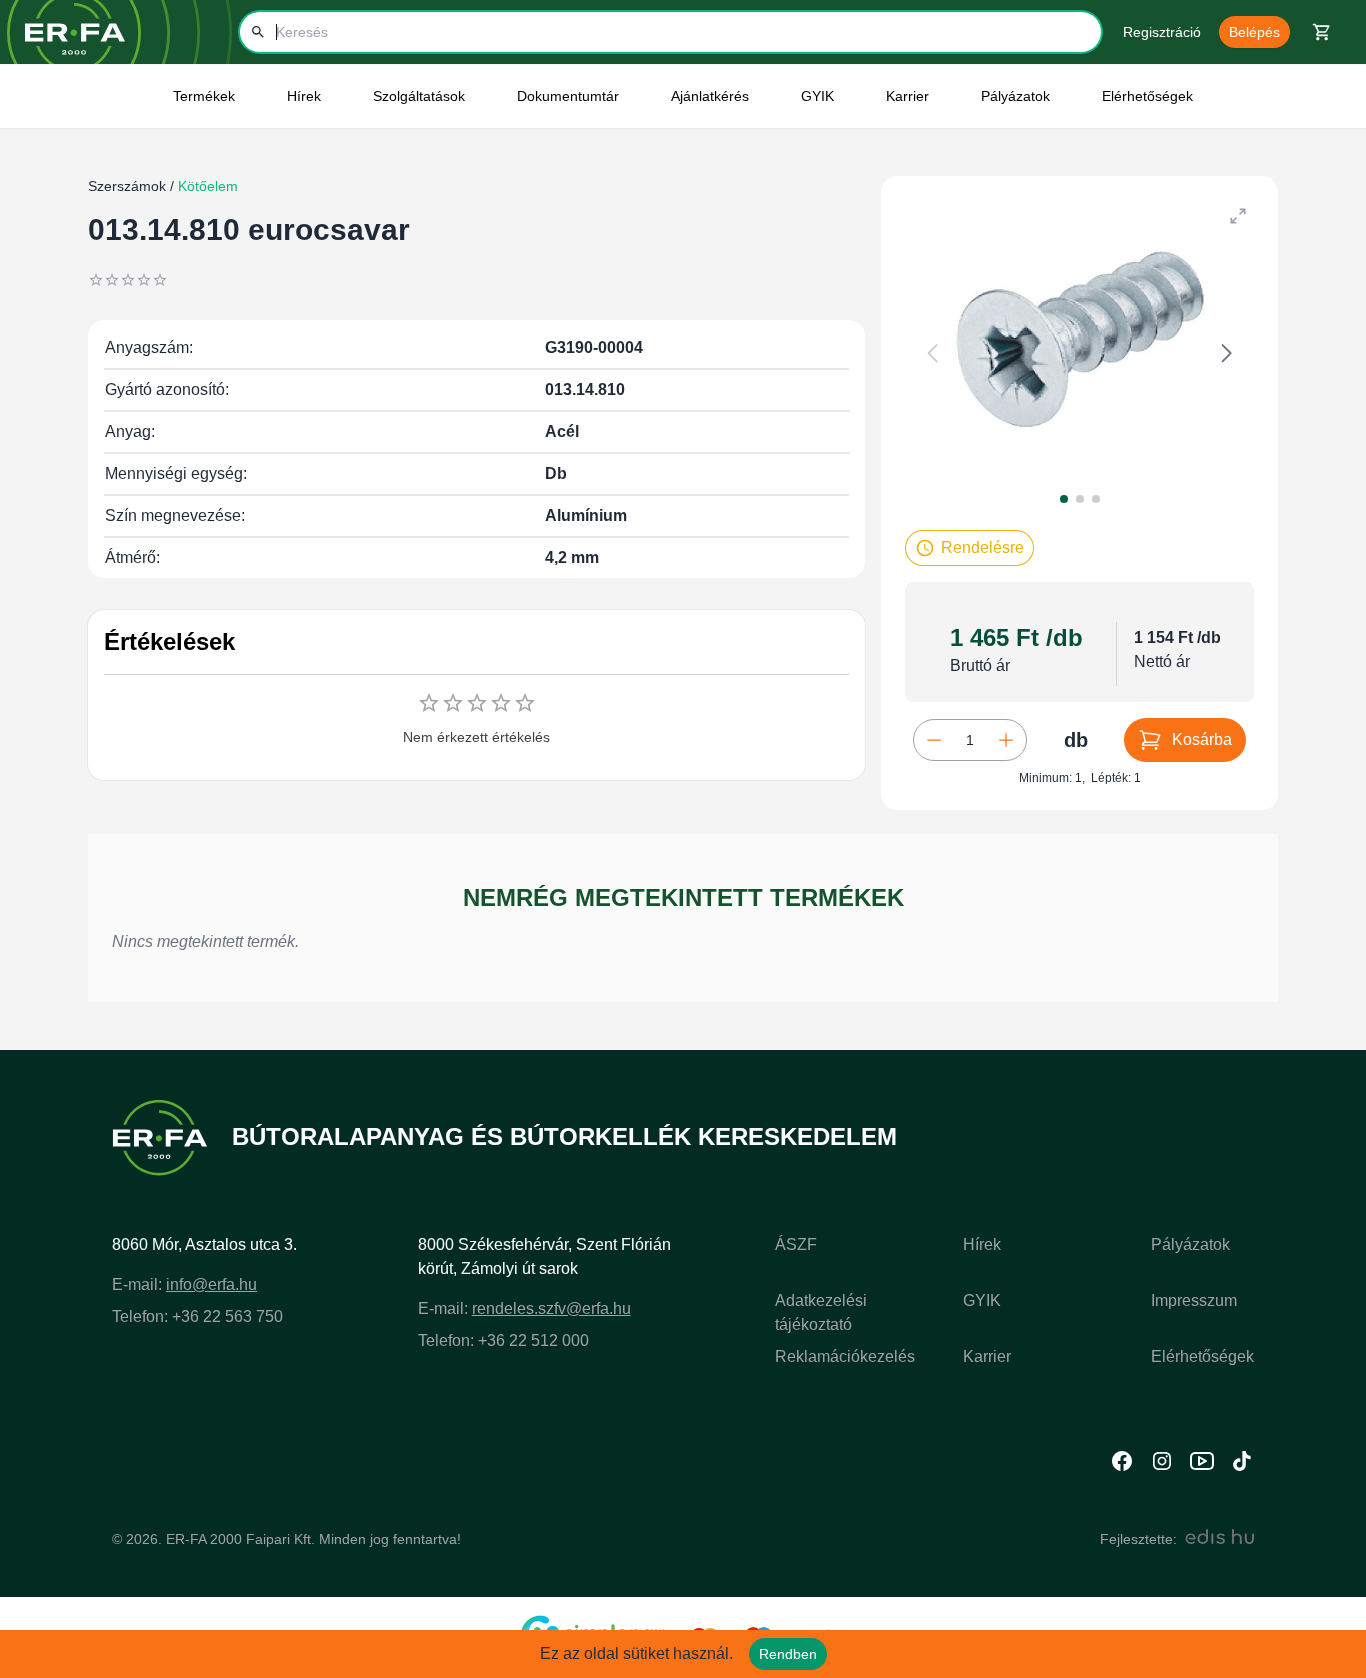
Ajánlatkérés (710, 96)
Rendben (788, 1654)
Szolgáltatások (419, 96)
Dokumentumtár (568, 96)
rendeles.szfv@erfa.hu (551, 1308)
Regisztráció (1162, 32)
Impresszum (1194, 1300)
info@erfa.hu (211, 1284)
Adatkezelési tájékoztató (821, 1312)
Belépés (1254, 32)
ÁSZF (796, 1244)
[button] (969, 548)
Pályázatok (1015, 96)
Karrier (987, 1356)
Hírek (982, 1244)
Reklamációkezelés (845, 1356)
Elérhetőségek (1147, 96)
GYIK (817, 96)
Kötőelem (206, 186)
